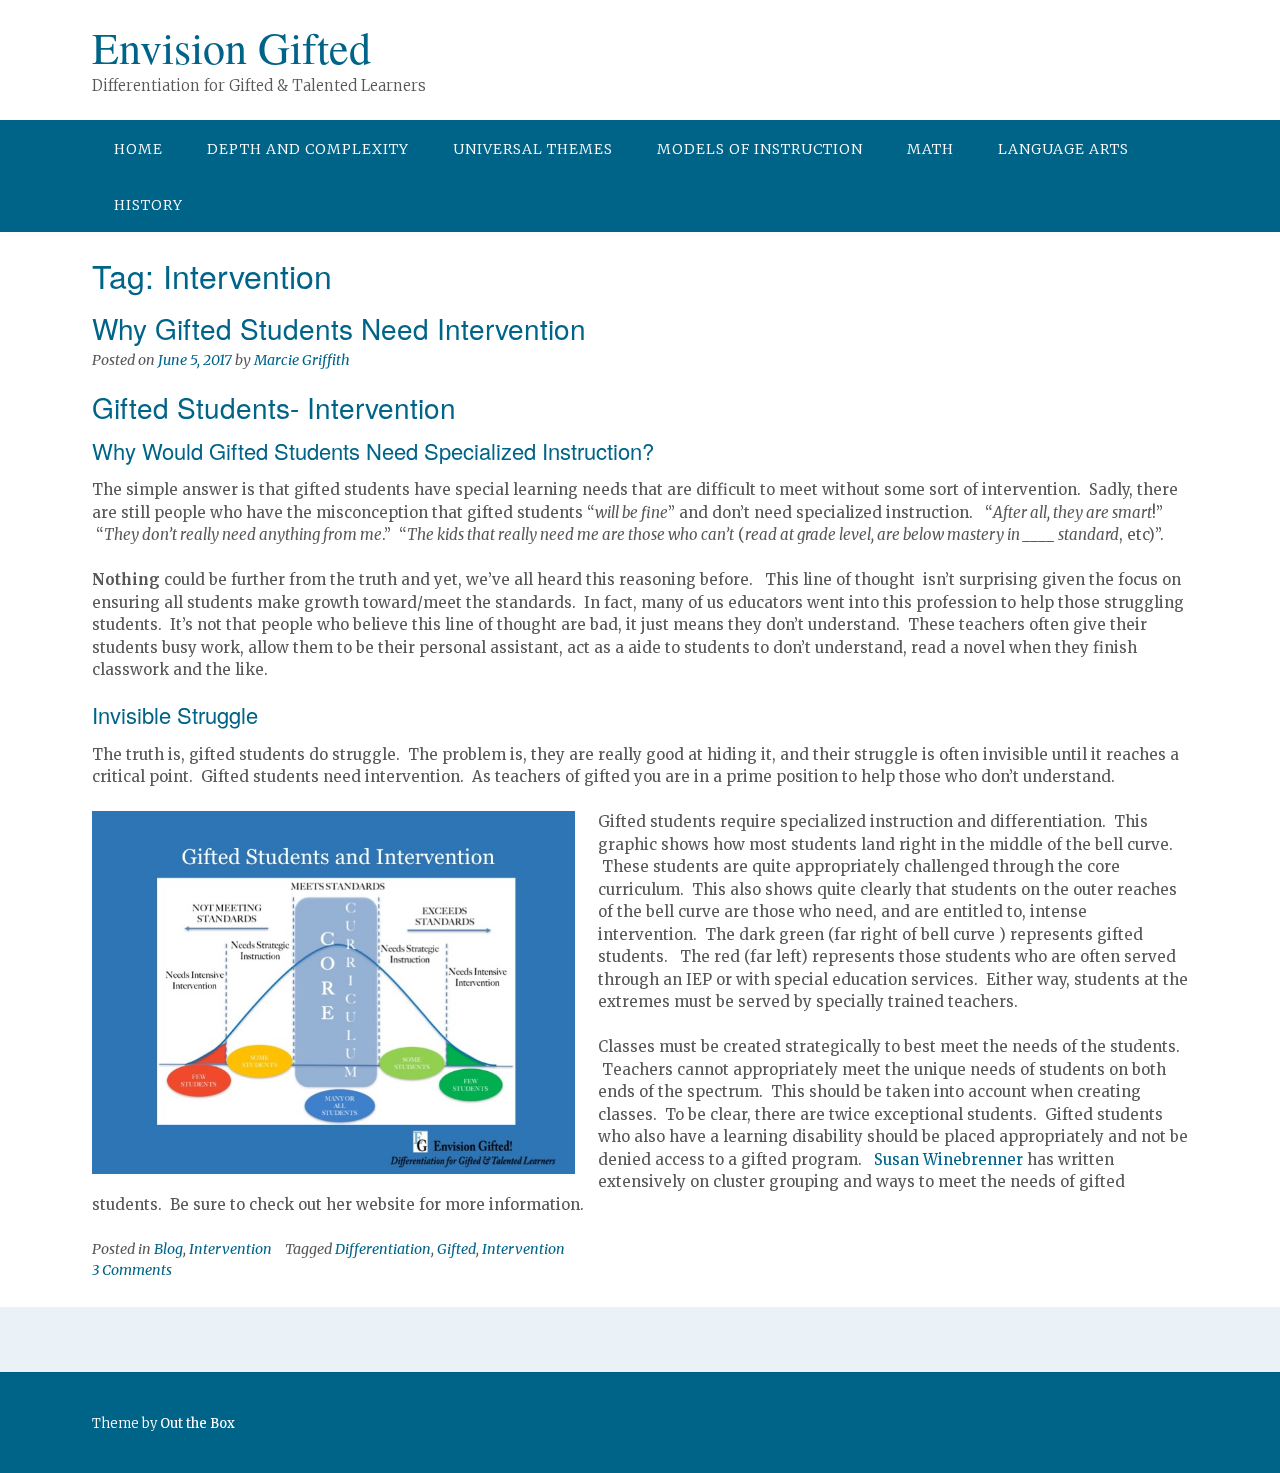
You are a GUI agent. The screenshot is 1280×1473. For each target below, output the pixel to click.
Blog (168, 1249)
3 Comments (132, 1270)
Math (930, 149)
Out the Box (197, 1423)
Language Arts (1063, 149)
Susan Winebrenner (948, 1159)
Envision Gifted (231, 47)
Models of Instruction (760, 149)
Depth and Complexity (308, 149)
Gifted (456, 1249)
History (148, 205)
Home (138, 149)
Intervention (230, 1249)
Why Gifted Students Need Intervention (339, 328)
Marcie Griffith (302, 360)
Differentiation (383, 1249)
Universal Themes (533, 149)
